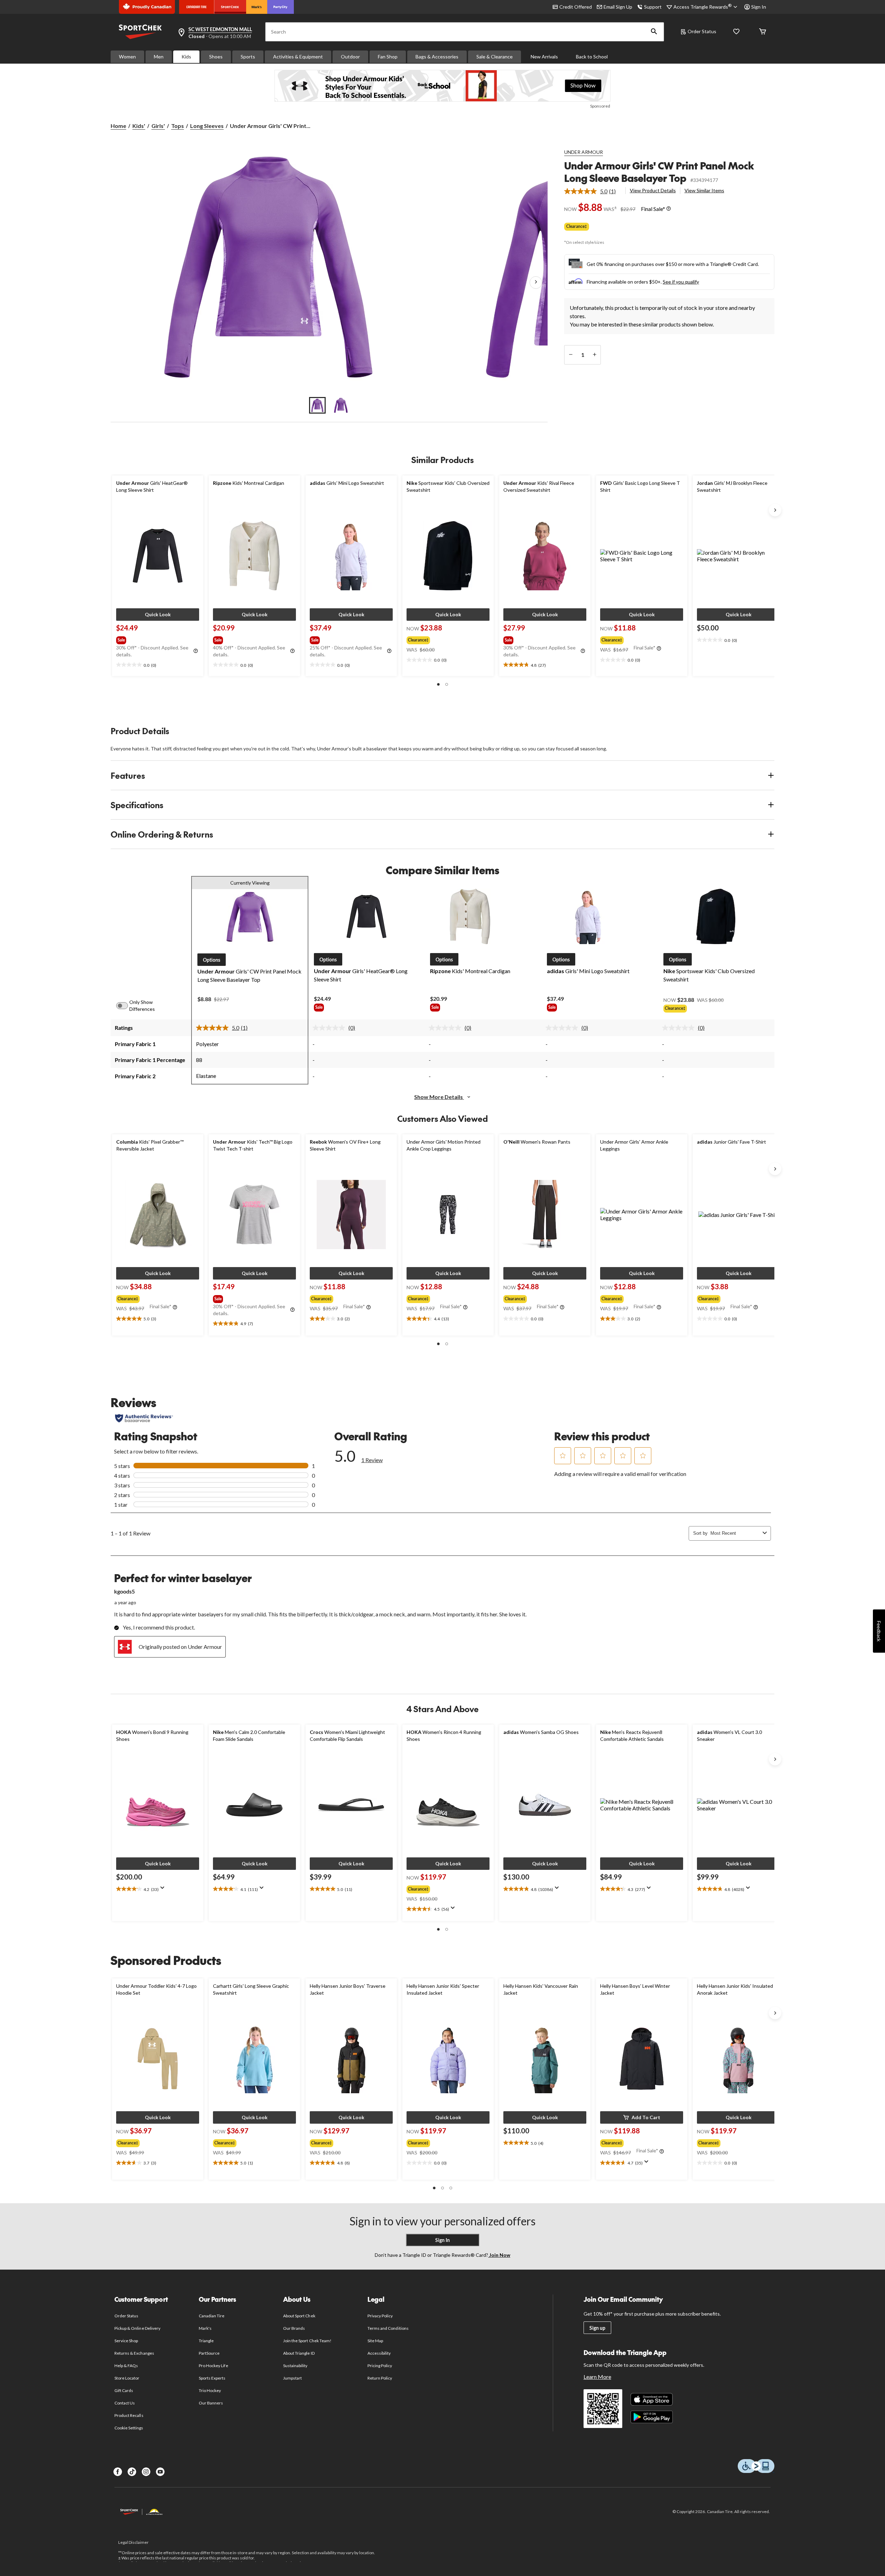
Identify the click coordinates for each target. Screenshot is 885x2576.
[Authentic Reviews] (144, 1418)
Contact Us (125, 2403)
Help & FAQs (126, 2366)
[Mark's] (257, 7)
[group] (157, 639)
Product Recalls (129, 2415)
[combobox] (735, 1533)
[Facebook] (118, 2472)
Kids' (139, 126)
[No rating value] (330, 1028)
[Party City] (281, 7)
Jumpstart (292, 2378)
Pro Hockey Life (213, 2366)
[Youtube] (160, 2472)
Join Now (499, 2255)
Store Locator (127, 2378)
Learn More (597, 2377)
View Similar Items (704, 190)
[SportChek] (230, 7)
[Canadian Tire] (197, 7)
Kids (186, 57)
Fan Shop (388, 57)
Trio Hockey (210, 2390)
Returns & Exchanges (134, 2353)
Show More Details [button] (439, 1097)
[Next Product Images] (536, 283)
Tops (178, 126)
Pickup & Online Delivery (137, 2328)
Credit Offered (576, 7)
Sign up (597, 2328)
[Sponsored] (442, 86)
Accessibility (379, 2353)
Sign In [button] (759, 7)
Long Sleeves (207, 126)
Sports (248, 57)
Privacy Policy (380, 2316)
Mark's (205, 2328)
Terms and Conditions (388, 2328)
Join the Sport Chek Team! (307, 2341)
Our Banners (211, 2403)
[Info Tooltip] (669, 209)
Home (118, 126)
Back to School (592, 57)
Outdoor (350, 57)
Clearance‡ (577, 226)
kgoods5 (124, 1591)
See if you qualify (681, 282)
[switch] (126, 1006)
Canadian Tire (212, 2316)
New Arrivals (544, 57)
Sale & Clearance (495, 57)
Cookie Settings (129, 2428)
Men (159, 57)
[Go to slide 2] (341, 405)
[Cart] (763, 32)
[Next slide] (775, 510)
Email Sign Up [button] (618, 7)
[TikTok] (132, 2472)
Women (127, 57)
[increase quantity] (594, 355)
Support (653, 7)
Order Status (702, 31)
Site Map (375, 2341)
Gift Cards (124, 2390)
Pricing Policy (380, 2366)
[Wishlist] (736, 32)
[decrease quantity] (571, 355)
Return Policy (380, 2378)
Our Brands (294, 2328)
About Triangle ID (299, 2353)
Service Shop (126, 2341)
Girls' (158, 126)
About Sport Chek (299, 2316)
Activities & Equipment (298, 57)
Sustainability (295, 2366)
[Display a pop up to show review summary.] (164, 1890)
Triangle (206, 2341)
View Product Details (653, 190)
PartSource (209, 2353)
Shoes (216, 57)
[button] (654, 32)
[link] (593, 191)
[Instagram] (146, 2472)
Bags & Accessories (437, 57)
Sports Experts (212, 2378)
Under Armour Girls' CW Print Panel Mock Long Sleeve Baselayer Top (659, 172)
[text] (158, 665)
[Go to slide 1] (317, 405)
